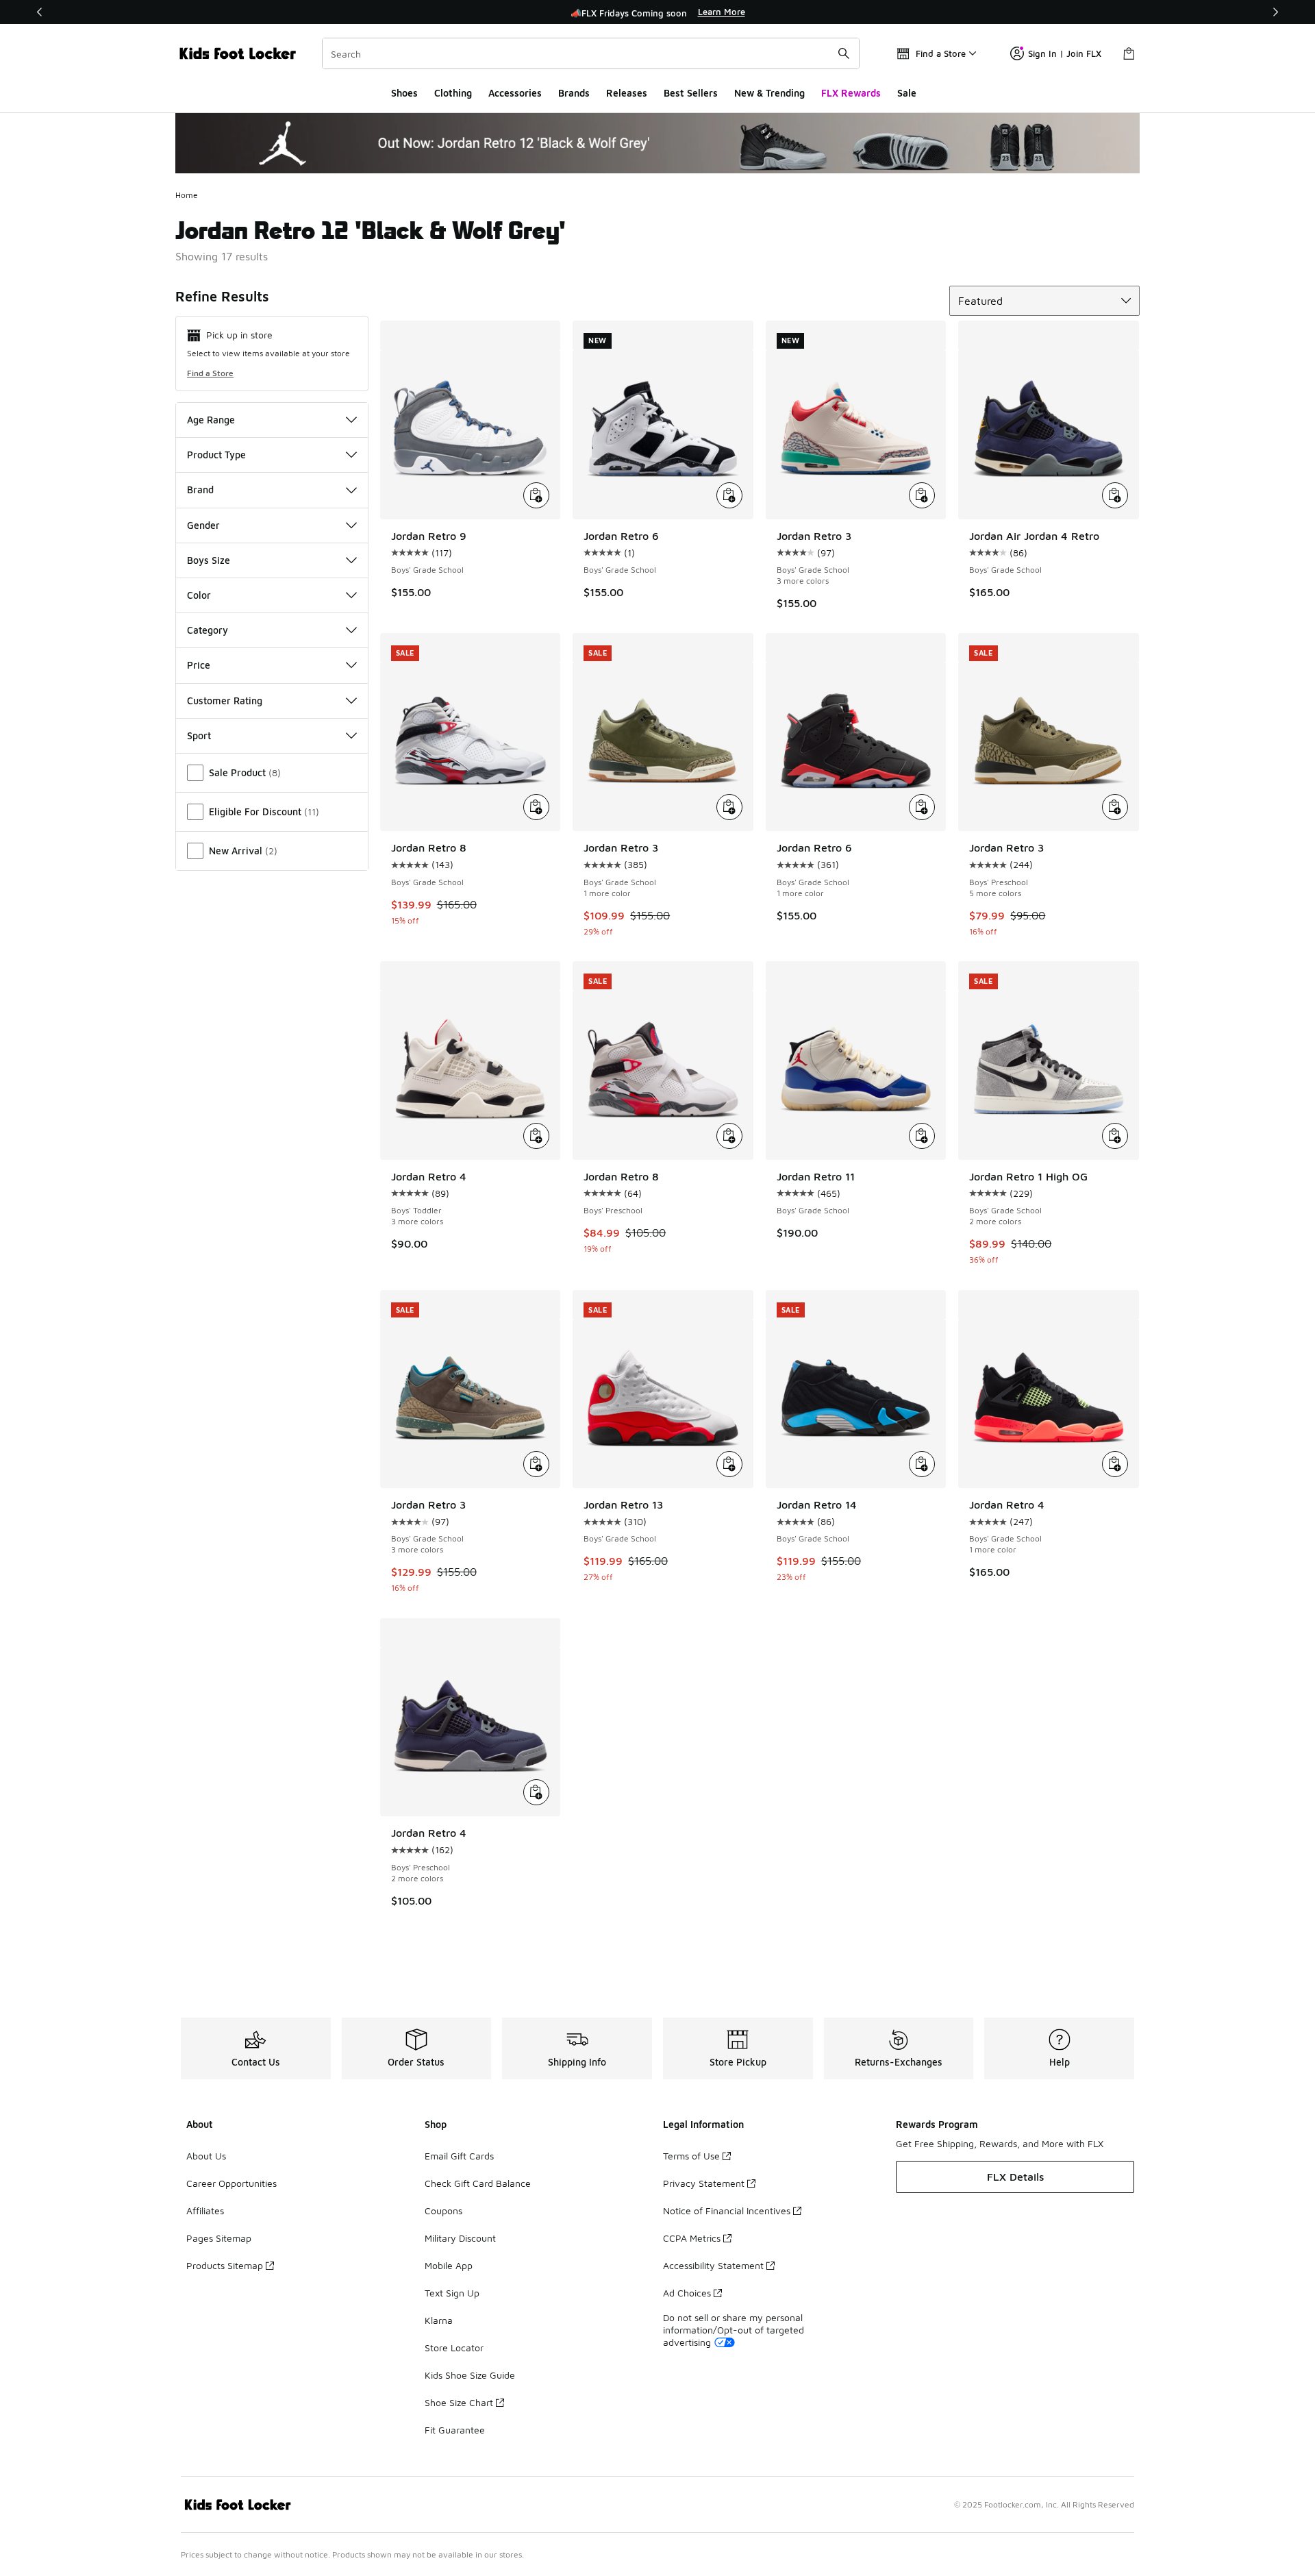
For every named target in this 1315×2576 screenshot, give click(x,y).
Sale (907, 93)
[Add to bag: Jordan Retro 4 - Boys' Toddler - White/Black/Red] (536, 1136)
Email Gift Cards (459, 2156)
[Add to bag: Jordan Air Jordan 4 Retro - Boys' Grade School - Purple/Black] (1115, 495)
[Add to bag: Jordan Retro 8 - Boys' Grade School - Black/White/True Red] (536, 807)
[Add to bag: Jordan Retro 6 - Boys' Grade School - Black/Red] (922, 807)
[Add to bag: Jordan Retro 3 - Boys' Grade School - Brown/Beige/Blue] (536, 1464)
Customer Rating (225, 701)
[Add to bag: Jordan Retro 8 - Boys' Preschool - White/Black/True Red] (729, 1136)
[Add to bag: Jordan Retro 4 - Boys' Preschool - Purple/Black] (536, 1792)
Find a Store (210, 373)
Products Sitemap (225, 2265)
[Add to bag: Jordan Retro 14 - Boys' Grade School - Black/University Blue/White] (922, 1464)
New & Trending (769, 93)
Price (199, 665)
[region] (657, 12)
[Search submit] (844, 53)
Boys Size (209, 560)
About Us (206, 2156)
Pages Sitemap (219, 2238)
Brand (200, 490)
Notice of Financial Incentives (727, 2210)
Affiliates (205, 2210)
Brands (574, 93)
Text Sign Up (452, 2293)
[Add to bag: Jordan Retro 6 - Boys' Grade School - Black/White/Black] (729, 495)
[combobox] (591, 53)
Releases (627, 93)
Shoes (404, 93)
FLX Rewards (851, 93)
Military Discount (460, 2238)
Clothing (453, 93)
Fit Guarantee (455, 2430)
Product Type (216, 455)
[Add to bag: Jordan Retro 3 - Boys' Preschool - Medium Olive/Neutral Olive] (1115, 807)
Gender (203, 525)
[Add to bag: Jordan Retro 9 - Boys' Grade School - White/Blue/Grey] (536, 495)
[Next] (1275, 12)
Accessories (515, 93)
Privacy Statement (704, 2183)
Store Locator (454, 2348)
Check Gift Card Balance (478, 2183)
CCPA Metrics (692, 2238)
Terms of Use (691, 2156)
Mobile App (449, 2265)
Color (199, 595)
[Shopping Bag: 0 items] (1129, 53)
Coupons (443, 2210)
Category (208, 630)
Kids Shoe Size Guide (470, 2375)
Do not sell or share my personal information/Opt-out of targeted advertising (734, 2330)
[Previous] (40, 12)
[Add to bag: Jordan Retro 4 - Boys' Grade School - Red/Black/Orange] (1115, 1464)
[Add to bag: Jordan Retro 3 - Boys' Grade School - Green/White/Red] (922, 495)
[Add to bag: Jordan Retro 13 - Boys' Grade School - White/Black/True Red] (729, 1464)
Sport (199, 735)
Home (187, 195)
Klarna (439, 2320)
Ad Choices (687, 2293)
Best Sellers (691, 93)
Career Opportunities (231, 2183)
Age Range (211, 420)
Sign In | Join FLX (1065, 53)
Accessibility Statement (713, 2265)
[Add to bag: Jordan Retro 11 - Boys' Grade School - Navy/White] (922, 1136)
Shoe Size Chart (459, 2402)
